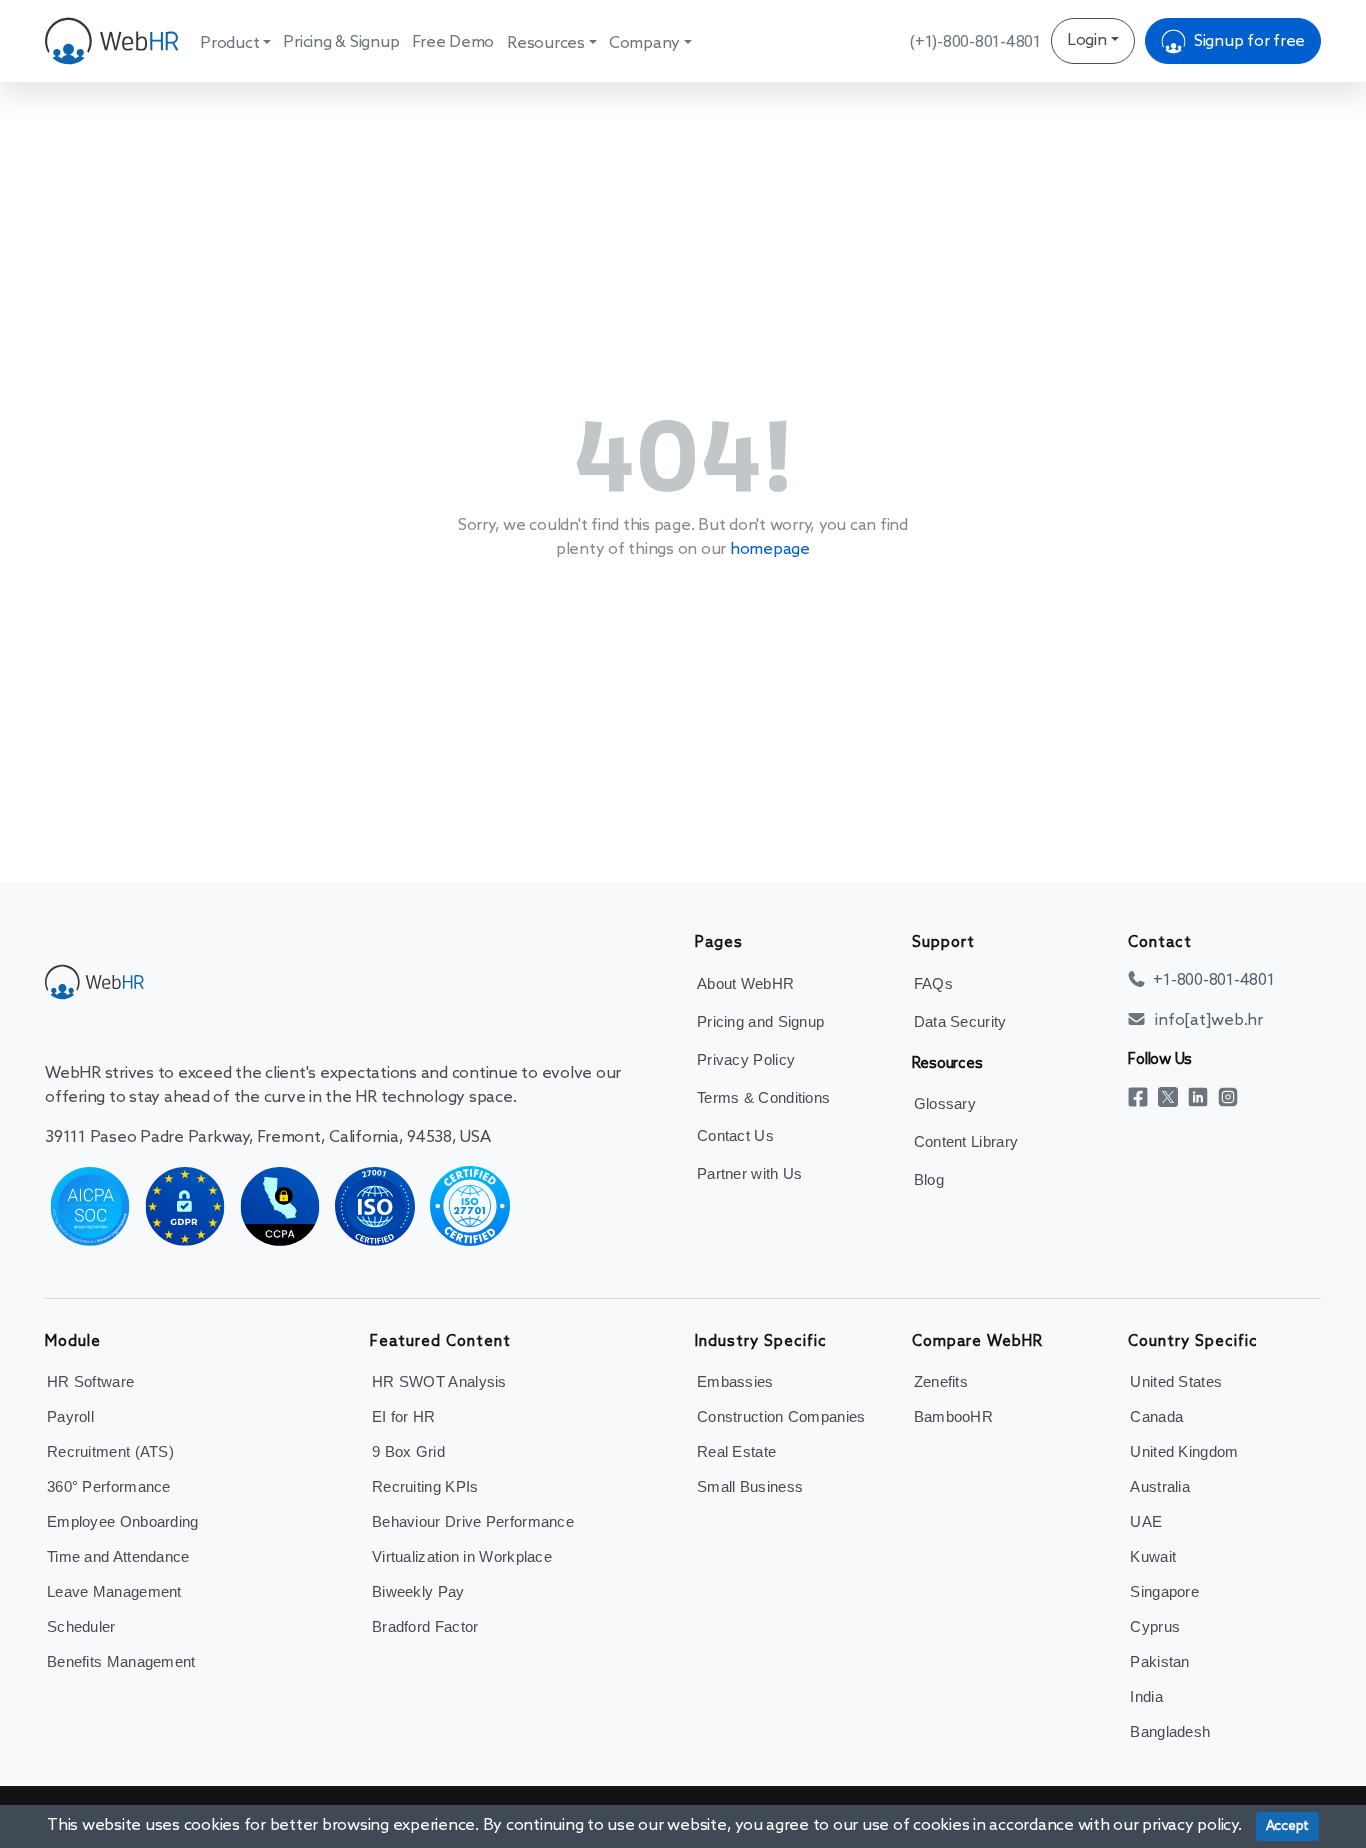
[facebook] (1143, 1096)
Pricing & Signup (341, 42)
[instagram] (1233, 1096)
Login (1087, 40)
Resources (546, 43)
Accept (1288, 1826)
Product (229, 43)
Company (644, 43)
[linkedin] (1203, 1096)
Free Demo (453, 42)
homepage (770, 549)
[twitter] (1173, 1096)
